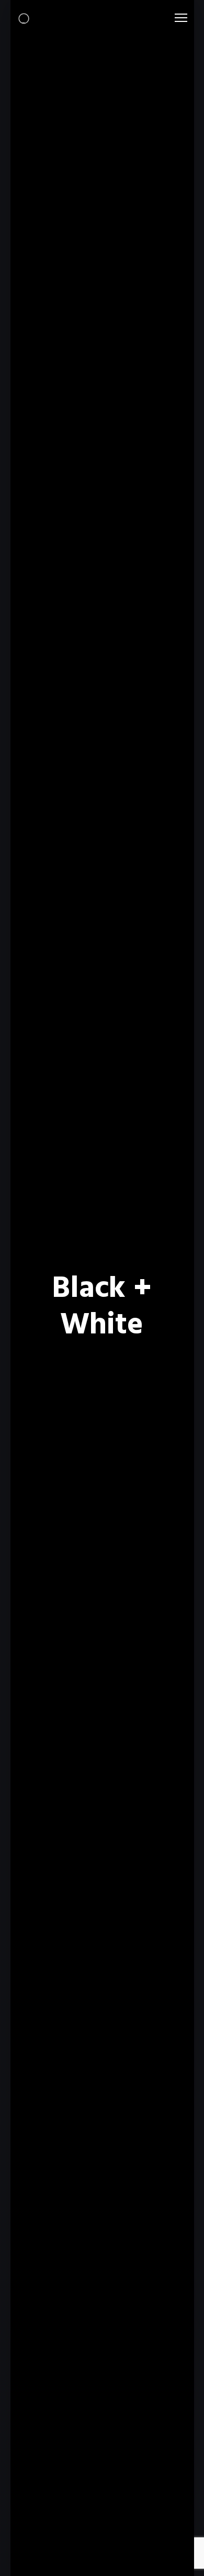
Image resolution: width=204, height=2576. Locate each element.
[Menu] (176, 18)
